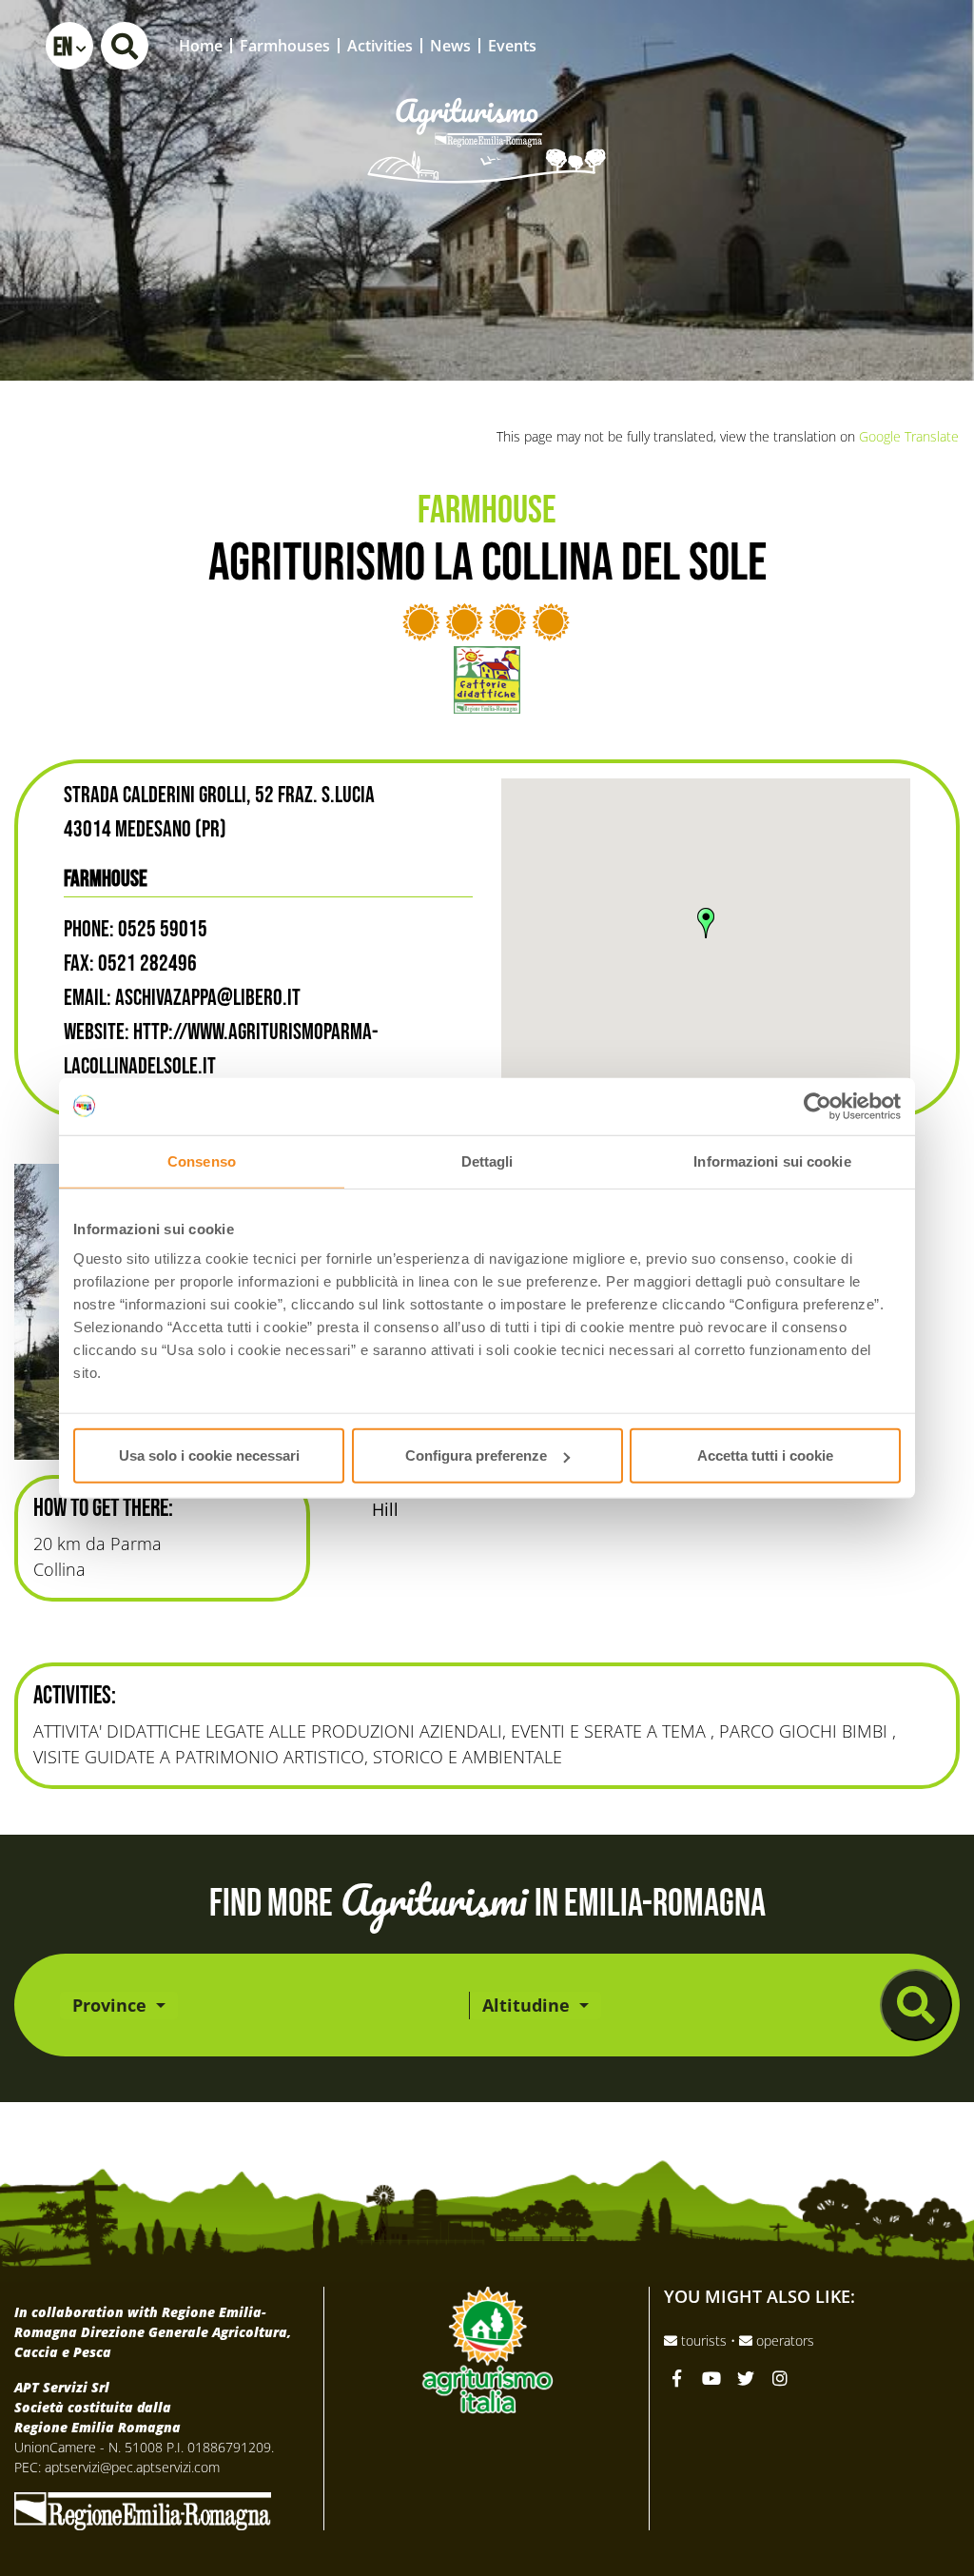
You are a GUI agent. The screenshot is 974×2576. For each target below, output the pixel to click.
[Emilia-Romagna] (143, 2509)
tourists (704, 2340)
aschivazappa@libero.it (208, 998)
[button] (69, 46)
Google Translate (909, 436)
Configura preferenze (476, 1455)
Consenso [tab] (202, 1160)
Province (112, 2005)
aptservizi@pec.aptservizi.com (132, 2467)
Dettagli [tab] (487, 1160)
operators (783, 2340)
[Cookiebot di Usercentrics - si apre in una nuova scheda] (818, 1106)
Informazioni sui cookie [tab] (772, 1160)
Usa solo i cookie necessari (209, 1455)
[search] (916, 2005)
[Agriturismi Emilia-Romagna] (818, 45)
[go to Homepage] (487, 114)
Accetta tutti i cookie (765, 1455)
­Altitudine (528, 2005)
